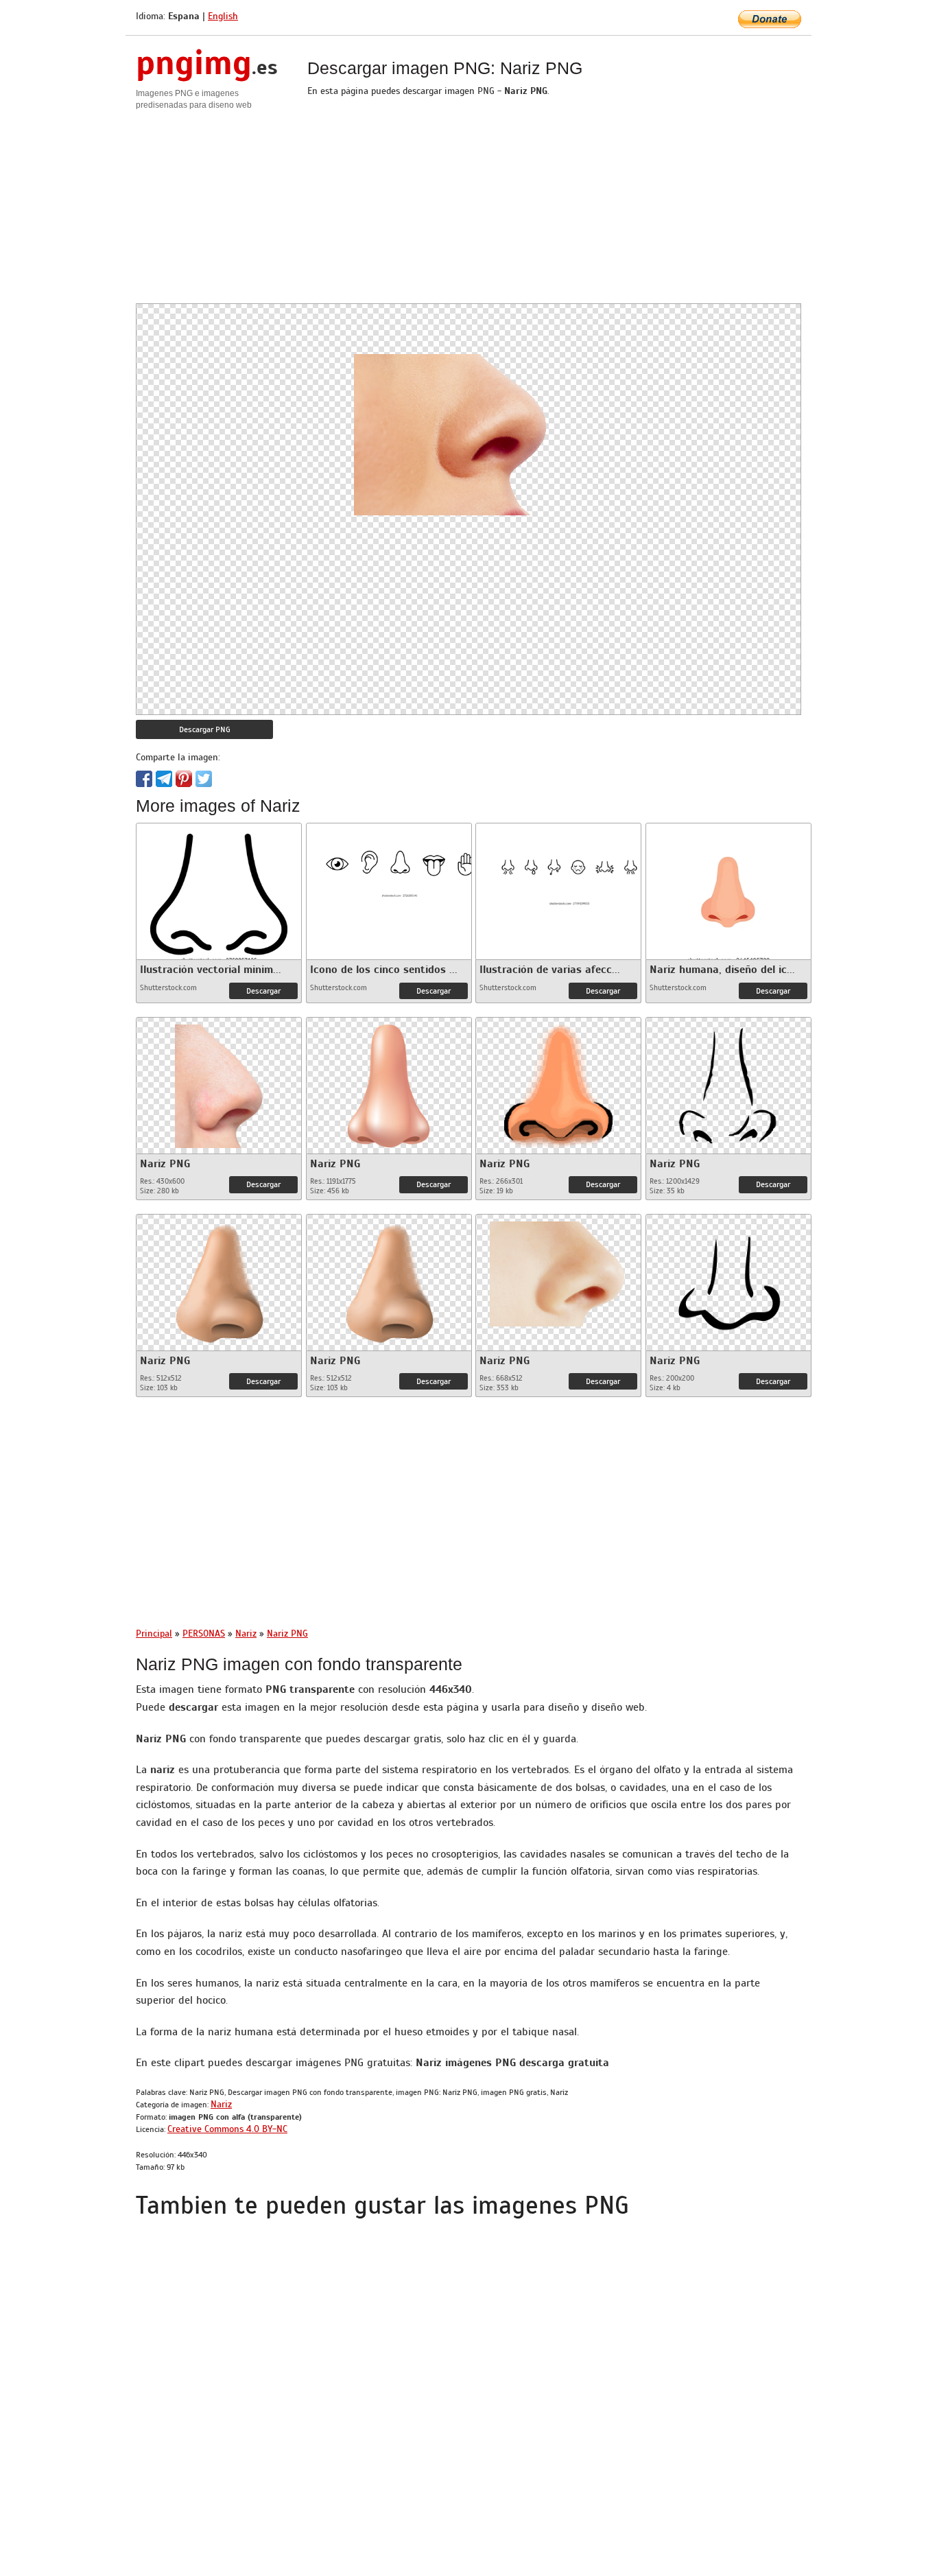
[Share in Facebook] (144, 779)
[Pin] (184, 779)
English (223, 16)
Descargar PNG (205, 729)
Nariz (221, 2104)
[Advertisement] (468, 207)
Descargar (263, 991)
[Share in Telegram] (164, 779)
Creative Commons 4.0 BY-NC (227, 2129)
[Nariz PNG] (219, 1082)
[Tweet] (204, 779)
